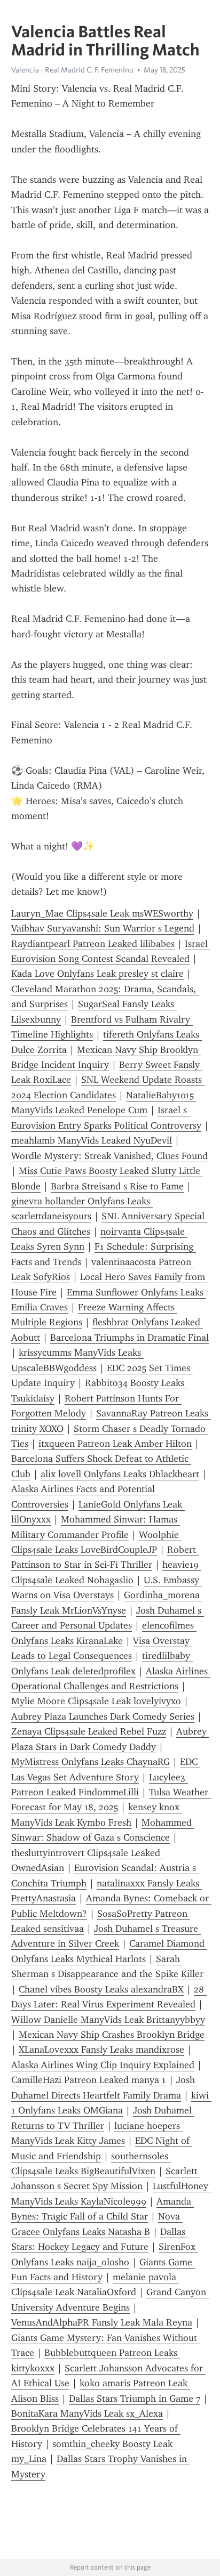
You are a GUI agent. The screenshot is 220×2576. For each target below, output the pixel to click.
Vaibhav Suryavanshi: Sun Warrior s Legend (103, 928)
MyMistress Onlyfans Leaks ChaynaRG (91, 1762)
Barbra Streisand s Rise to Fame (117, 1186)
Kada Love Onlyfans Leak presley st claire (97, 974)
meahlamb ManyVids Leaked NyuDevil (92, 1140)
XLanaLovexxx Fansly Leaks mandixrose (101, 2050)
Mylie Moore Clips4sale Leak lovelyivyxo (96, 1701)
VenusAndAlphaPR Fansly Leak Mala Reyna (102, 2322)
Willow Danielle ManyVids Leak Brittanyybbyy (108, 2020)
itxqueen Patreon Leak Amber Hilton (115, 1444)
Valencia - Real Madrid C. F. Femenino (72, 70)
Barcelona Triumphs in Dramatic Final (129, 1338)
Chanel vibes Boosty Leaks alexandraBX (101, 1989)
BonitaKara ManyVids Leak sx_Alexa (87, 2413)
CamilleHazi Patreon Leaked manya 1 (89, 2080)
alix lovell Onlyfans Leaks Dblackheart (120, 1474)
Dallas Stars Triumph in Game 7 (135, 2399)
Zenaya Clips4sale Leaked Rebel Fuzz (89, 1731)
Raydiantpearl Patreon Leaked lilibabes (93, 944)
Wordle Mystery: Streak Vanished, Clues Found (109, 1156)
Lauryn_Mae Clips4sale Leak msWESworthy (102, 913)
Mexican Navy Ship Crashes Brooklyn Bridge (112, 2035)
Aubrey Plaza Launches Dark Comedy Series (103, 1716)
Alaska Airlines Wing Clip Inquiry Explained (103, 2065)
